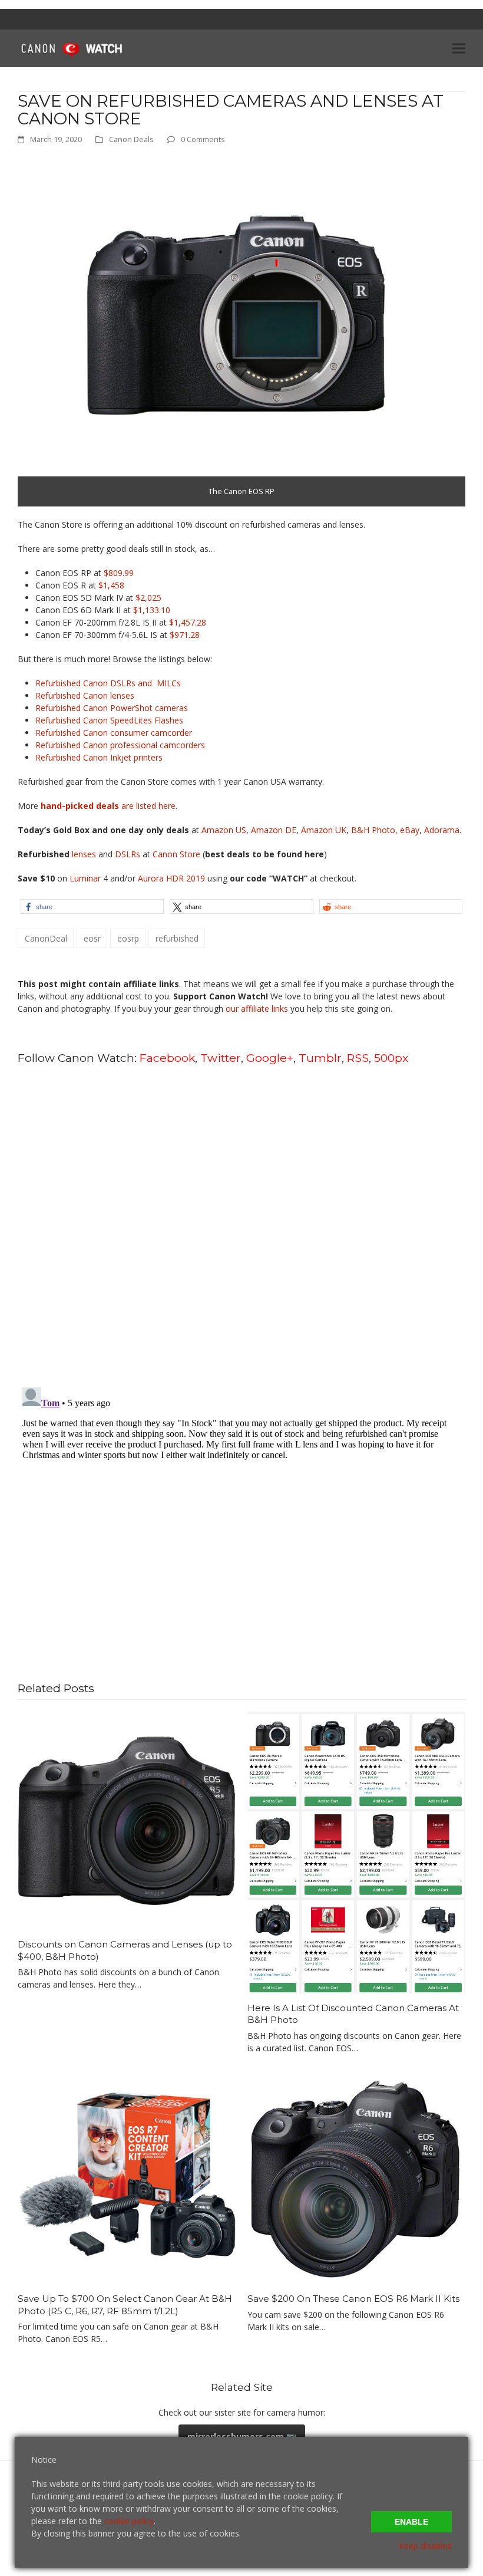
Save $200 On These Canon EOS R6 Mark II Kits (353, 2299)
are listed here (108, 806)
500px (391, 1058)
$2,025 (148, 598)
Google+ (270, 1058)
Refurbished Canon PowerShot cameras (112, 708)
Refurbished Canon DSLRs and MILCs (108, 683)
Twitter (221, 1058)
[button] (459, 48)
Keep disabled (425, 2546)
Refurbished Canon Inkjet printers (99, 757)
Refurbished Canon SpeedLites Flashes (109, 720)
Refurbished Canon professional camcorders (120, 745)
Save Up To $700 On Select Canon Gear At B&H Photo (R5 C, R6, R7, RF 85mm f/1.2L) (125, 2305)
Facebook (167, 1058)
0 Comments (203, 139)
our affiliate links (257, 1009)
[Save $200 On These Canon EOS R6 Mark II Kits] (356, 2174)
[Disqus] (241, 1225)
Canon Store (176, 854)
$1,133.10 (152, 610)
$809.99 (119, 573)
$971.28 (185, 635)
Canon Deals (131, 139)
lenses (84, 854)
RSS (358, 1058)
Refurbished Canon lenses (85, 695)
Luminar (86, 878)
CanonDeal (46, 938)
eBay (410, 830)
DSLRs (128, 854)
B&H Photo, (374, 830)
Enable (411, 2522)
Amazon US (224, 830)
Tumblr (320, 1058)
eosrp (128, 938)
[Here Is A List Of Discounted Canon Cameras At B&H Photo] (356, 1851)
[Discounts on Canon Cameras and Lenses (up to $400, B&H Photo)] (127, 1820)
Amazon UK (324, 830)
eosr (92, 938)
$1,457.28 (188, 622)
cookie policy (129, 2521)
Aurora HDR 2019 (171, 878)
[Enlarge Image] (236, 331)
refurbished (177, 938)
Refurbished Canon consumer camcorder (114, 733)
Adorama (442, 830)
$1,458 (111, 585)
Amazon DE (274, 830)
